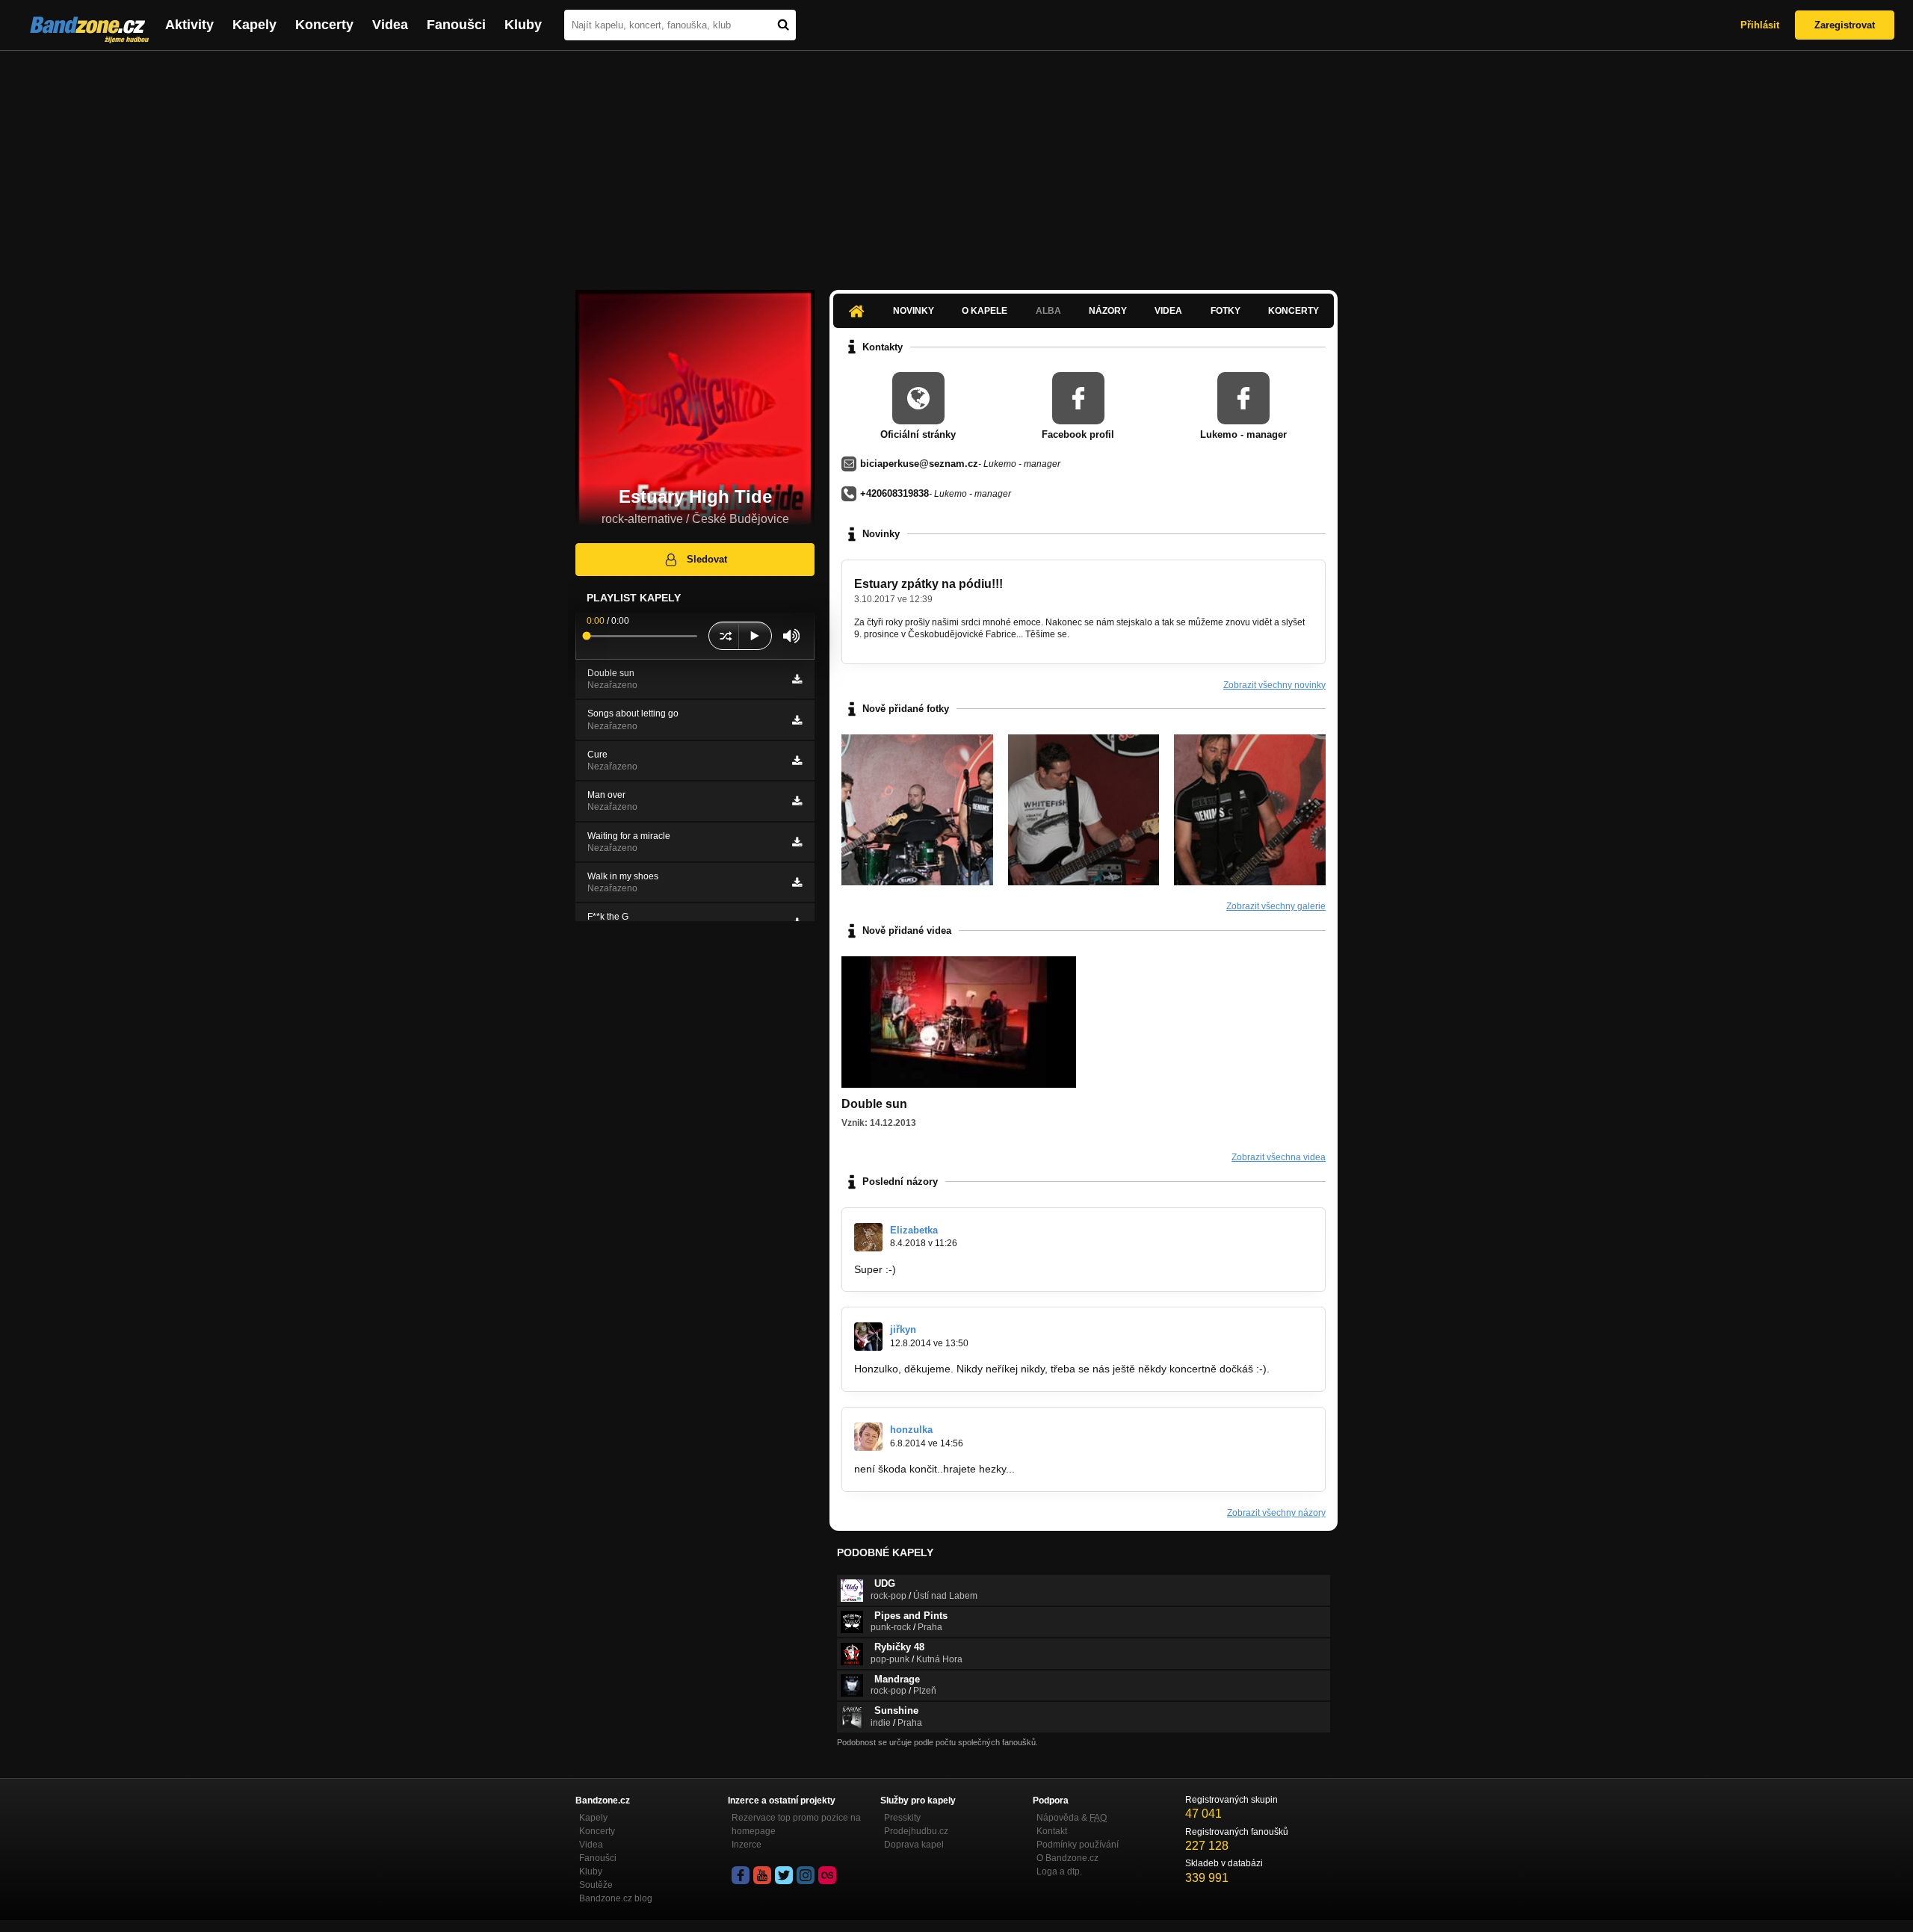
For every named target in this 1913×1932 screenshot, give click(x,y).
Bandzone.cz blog (616, 1898)
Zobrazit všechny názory (1276, 1513)
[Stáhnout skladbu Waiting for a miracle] (797, 842)
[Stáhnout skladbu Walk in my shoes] (797, 882)
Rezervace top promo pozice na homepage (796, 1824)
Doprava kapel (914, 1845)
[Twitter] (784, 1875)
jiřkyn (903, 1329)
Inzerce (747, 1845)
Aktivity (189, 25)
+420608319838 (894, 493)
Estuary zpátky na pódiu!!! (928, 584)
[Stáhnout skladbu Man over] (797, 801)
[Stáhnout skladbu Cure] (797, 761)
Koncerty (324, 25)
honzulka (911, 1430)
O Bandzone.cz (1067, 1858)
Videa (390, 25)
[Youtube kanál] (762, 1875)
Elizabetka (914, 1230)
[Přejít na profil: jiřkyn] (868, 1337)
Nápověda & (1072, 1818)
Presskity (902, 1818)
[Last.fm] (827, 1875)
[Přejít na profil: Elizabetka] (868, 1237)
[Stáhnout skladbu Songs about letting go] (797, 720)
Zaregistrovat (1845, 25)
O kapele (985, 311)
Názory (1108, 311)
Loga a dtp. (1059, 1871)
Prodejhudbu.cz (916, 1831)
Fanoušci (456, 25)
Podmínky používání (1078, 1845)
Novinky (914, 311)
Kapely (254, 25)
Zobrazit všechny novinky (1274, 685)
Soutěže (596, 1885)
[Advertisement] (956, 163)
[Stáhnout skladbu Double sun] (797, 679)
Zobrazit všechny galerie (1276, 906)
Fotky (1226, 311)
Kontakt (1052, 1831)
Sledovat (707, 559)
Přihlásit (1760, 25)
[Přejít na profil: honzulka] (868, 1437)
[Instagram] (806, 1875)
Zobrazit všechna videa (1279, 1157)
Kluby (523, 25)
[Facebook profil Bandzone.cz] (741, 1875)
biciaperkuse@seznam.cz (919, 464)
